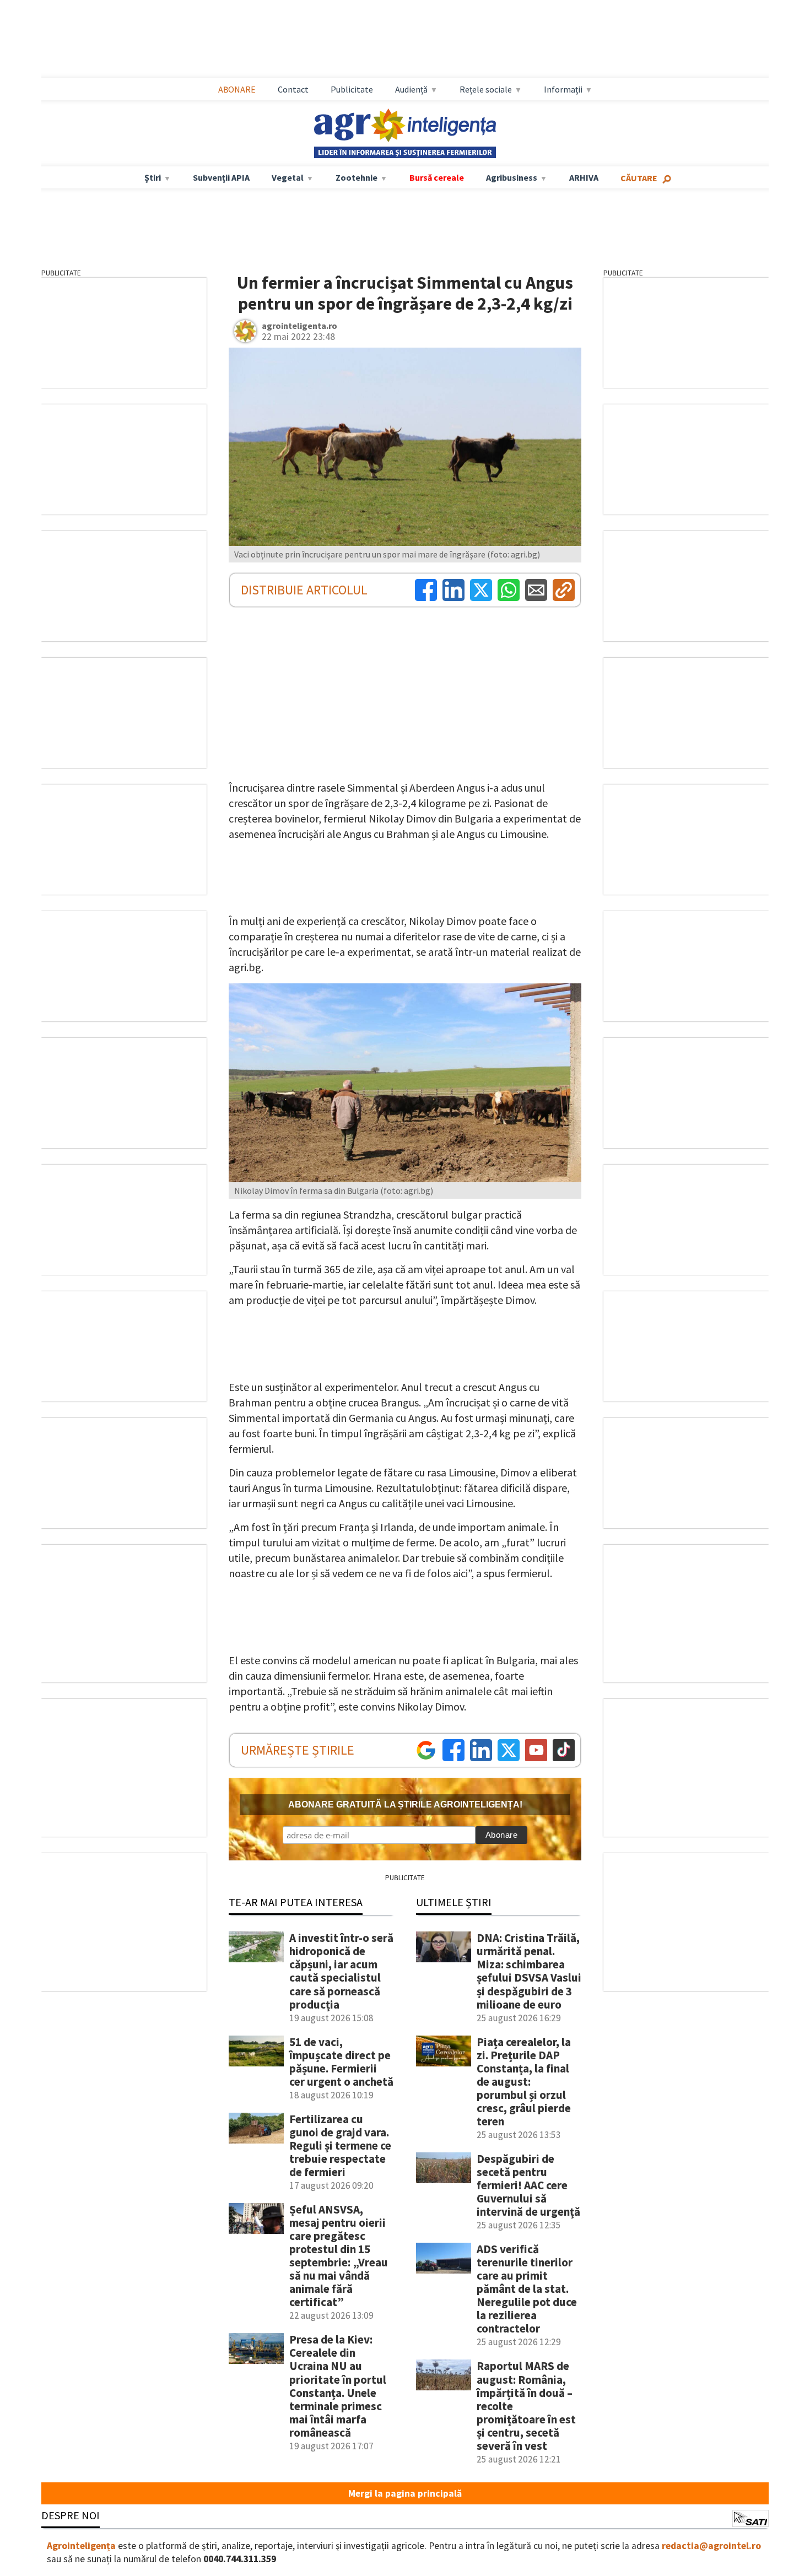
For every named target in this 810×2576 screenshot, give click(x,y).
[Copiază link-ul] (564, 590)
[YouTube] (536, 1750)
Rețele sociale (486, 89)
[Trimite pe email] (536, 590)
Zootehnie (357, 177)
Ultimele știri (454, 1902)
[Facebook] (426, 590)
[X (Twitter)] (481, 590)
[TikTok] (564, 1750)
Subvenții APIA (221, 177)
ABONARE (237, 89)
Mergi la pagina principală (405, 2493)
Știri (153, 177)
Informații (563, 89)
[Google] (426, 1750)
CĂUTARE (639, 178)
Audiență (411, 89)
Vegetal (288, 177)
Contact (293, 89)
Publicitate (352, 89)
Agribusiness (512, 177)
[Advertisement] (405, 39)
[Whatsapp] (509, 590)
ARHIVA (584, 177)
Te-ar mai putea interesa (296, 1902)
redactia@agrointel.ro (711, 2546)
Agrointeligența (81, 2546)
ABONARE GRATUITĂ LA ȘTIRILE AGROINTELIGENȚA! (405, 1804)
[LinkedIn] (453, 590)
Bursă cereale (437, 177)
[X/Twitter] (509, 1750)
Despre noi (71, 2515)
